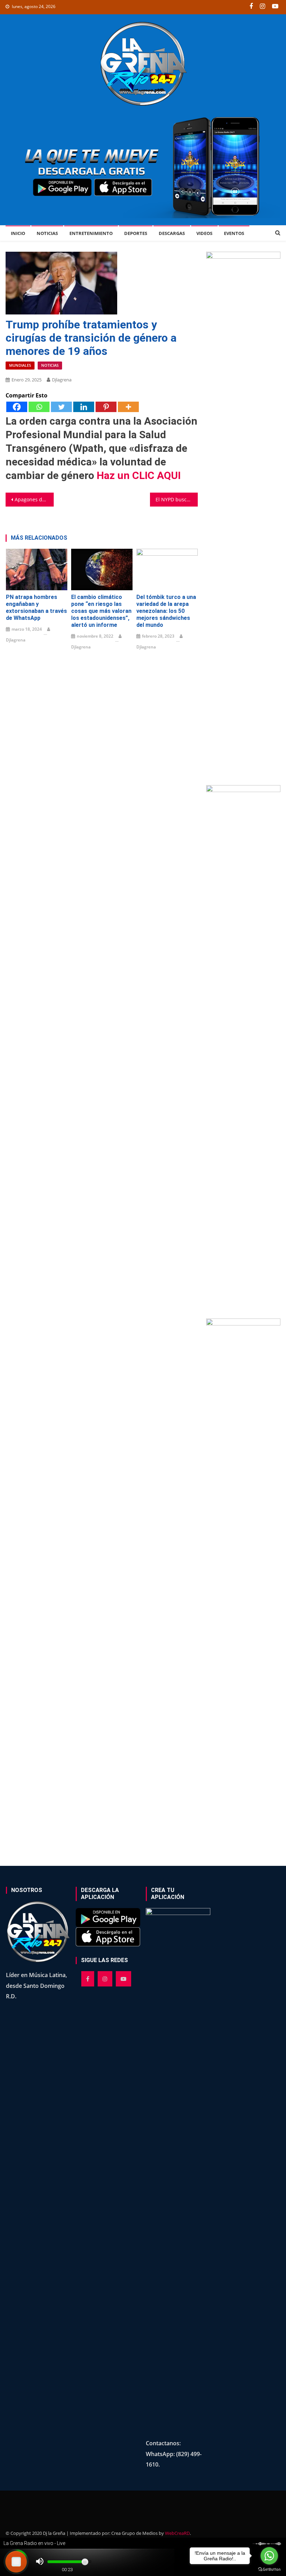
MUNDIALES (20, 365)
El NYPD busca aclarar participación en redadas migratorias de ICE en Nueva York (177, 499)
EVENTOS (234, 233)
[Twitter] (61, 407)
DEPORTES (136, 233)
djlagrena (62, 380)
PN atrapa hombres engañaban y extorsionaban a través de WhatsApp (36, 607)
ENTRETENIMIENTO (91, 233)
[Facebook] (17, 407)
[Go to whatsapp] (269, 2556)
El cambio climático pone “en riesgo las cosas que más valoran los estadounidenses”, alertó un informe (101, 611)
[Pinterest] (106, 407)
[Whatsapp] (39, 407)
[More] (128, 407)
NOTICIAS (47, 233)
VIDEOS (204, 233)
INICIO (18, 233)
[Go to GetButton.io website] (269, 2569)
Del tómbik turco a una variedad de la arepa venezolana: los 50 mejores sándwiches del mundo (166, 611)
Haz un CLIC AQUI (139, 475)
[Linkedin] (84, 407)
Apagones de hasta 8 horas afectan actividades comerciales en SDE (34, 499)
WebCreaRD (177, 2533)
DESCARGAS (172, 233)
